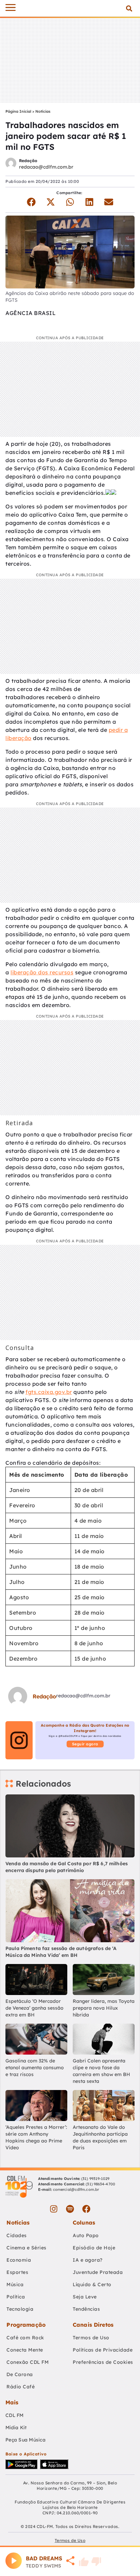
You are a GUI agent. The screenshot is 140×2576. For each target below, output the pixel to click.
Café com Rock (25, 2338)
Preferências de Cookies (103, 2362)
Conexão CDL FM (28, 2362)
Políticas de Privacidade (103, 2350)
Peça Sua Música (25, 2440)
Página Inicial (18, 111)
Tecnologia (20, 2309)
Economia (19, 2260)
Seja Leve (85, 2297)
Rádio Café (21, 2387)
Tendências (86, 2309)
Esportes (17, 2272)
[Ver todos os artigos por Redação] (11, 164)
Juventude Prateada (98, 2272)
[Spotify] (70, 2209)
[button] (129, 8)
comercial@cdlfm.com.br (76, 2189)
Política (16, 2297)
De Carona (20, 2374)
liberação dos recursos (42, 972)
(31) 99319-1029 (95, 2179)
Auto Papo (86, 2235)
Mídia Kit (16, 2428)
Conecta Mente (25, 2350)
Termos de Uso (91, 2338)
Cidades (17, 2235)
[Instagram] (54, 2209)
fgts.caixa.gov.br (49, 1392)
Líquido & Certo (92, 2284)
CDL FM (15, 2415)
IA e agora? (88, 2260)
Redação (28, 161)
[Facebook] (86, 2209)
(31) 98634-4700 (100, 2184)
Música (15, 2284)
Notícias (43, 111)
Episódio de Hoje (94, 2248)
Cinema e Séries (27, 2248)
